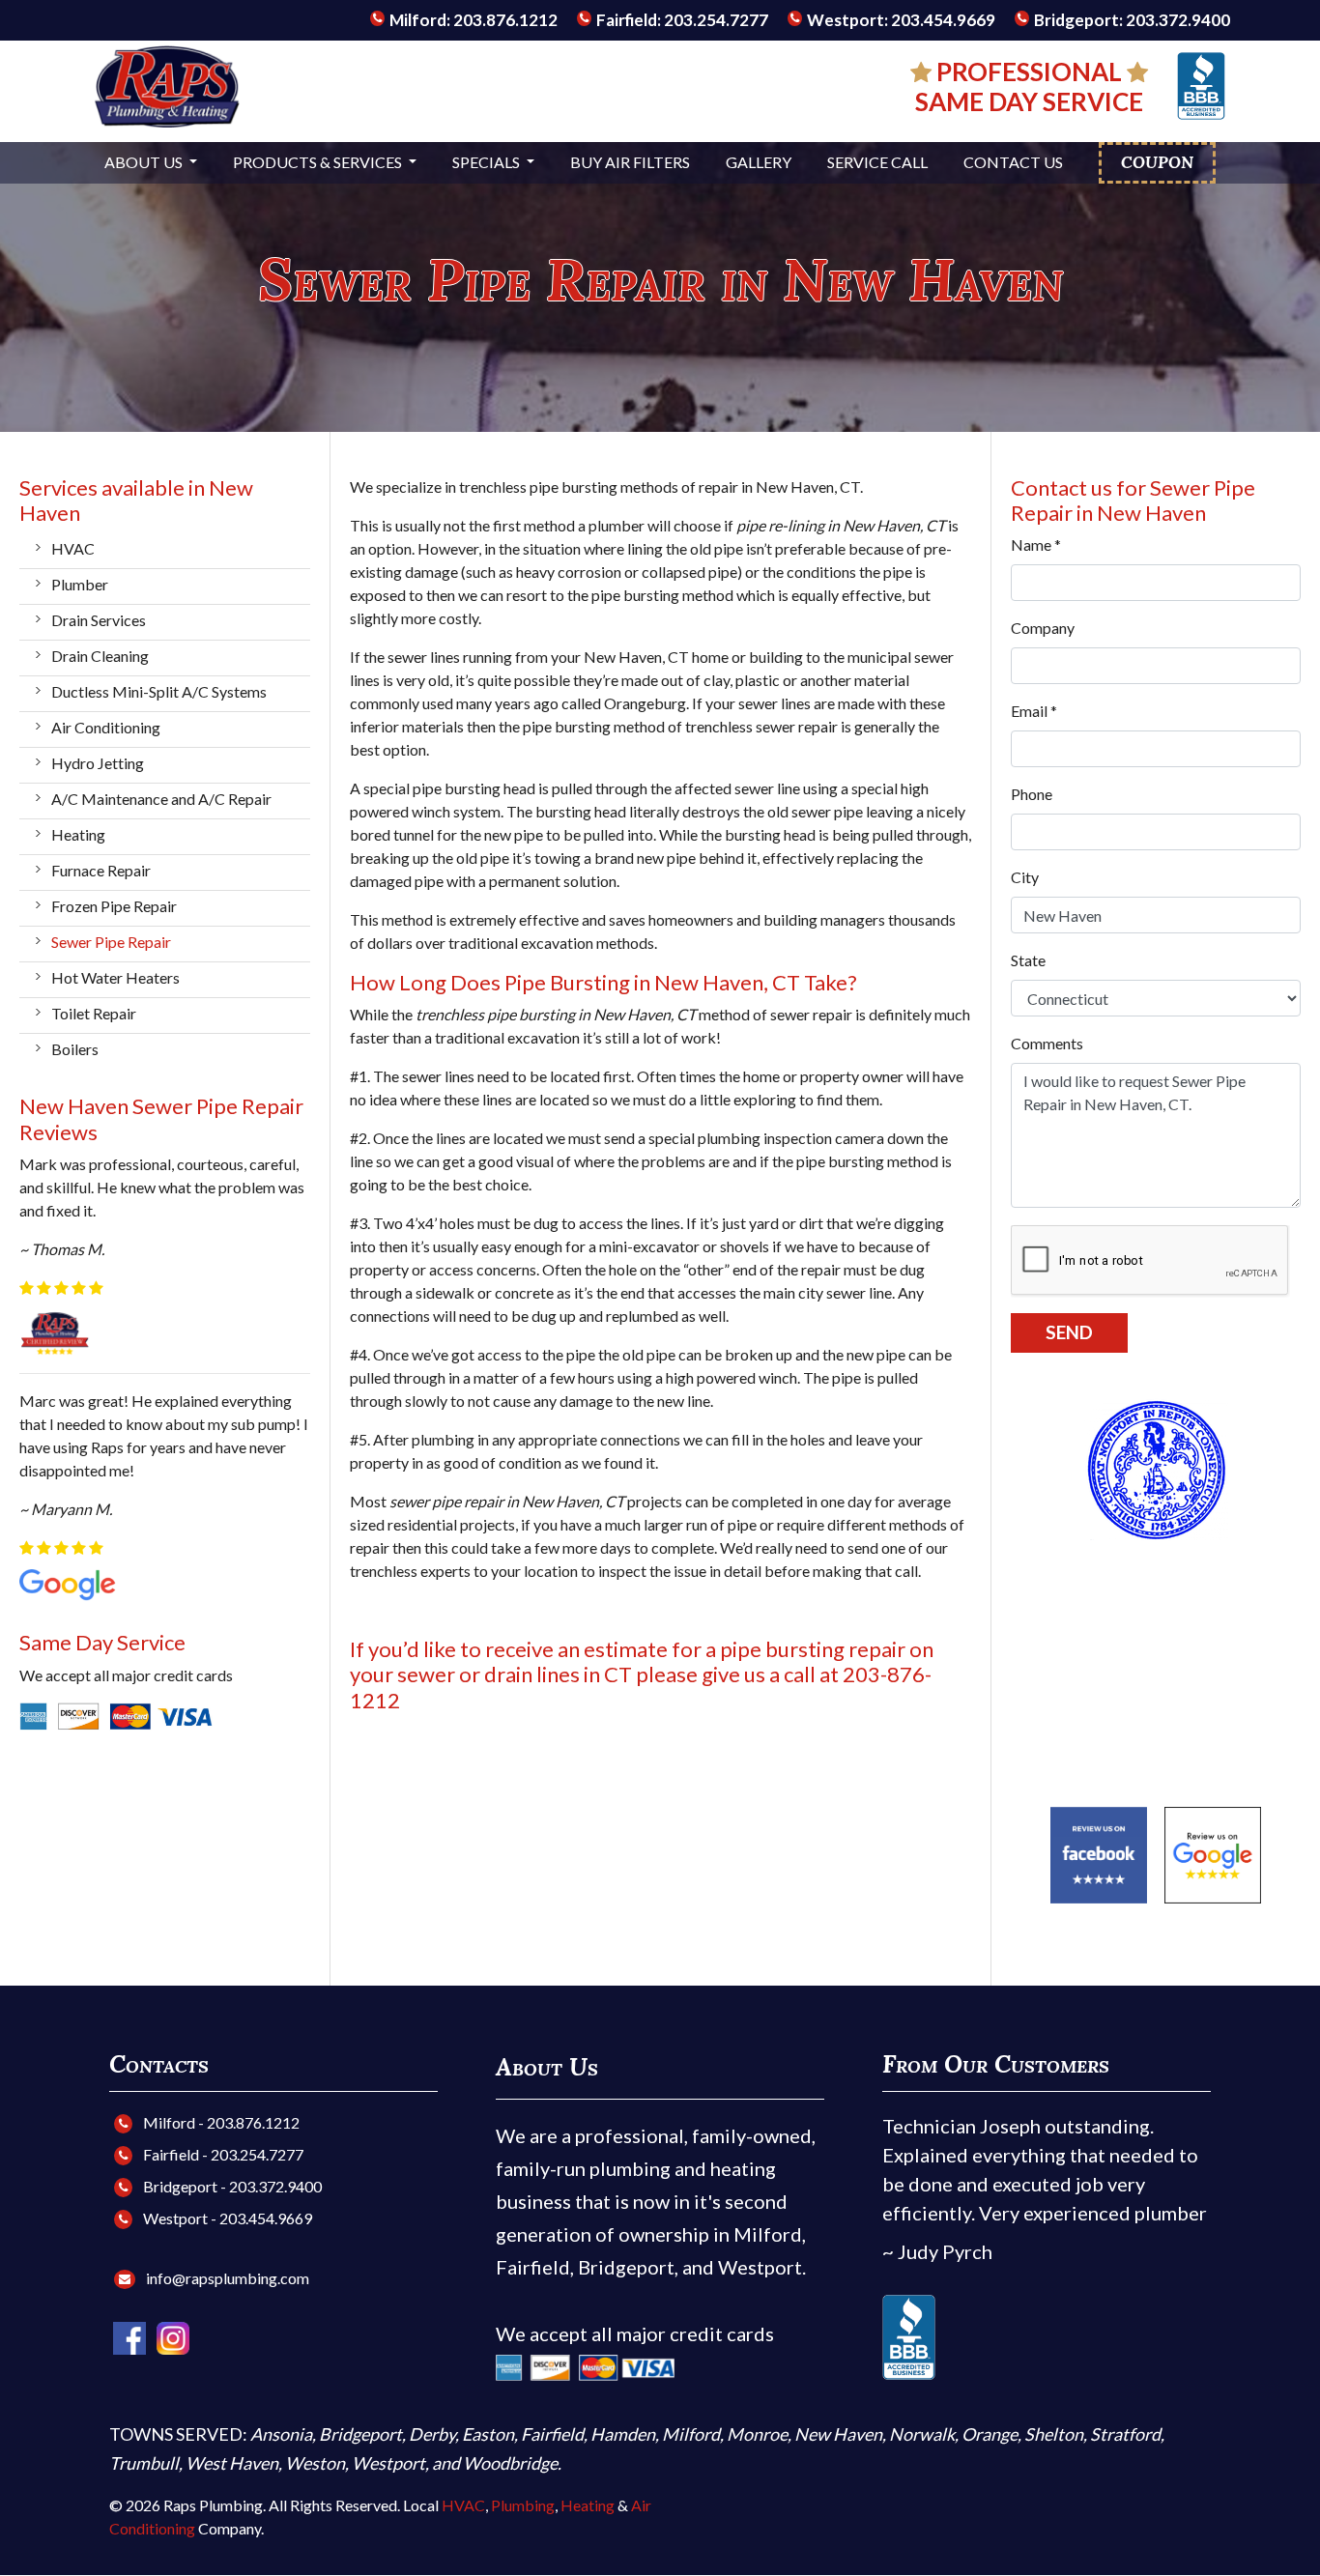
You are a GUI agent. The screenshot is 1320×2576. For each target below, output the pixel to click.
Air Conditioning (106, 727)
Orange (990, 2434)
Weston (315, 2463)
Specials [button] (488, 162)
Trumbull (144, 2463)
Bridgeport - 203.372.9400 (231, 2186)
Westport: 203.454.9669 (900, 20)
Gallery (759, 162)
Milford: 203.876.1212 (472, 20)
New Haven (838, 2434)
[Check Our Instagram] (173, 2336)
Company (1043, 628)
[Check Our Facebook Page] (131, 2336)
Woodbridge (510, 2463)
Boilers (75, 1049)
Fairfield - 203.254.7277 (222, 2154)
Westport (388, 2463)
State (1028, 960)
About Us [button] (145, 162)
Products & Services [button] (319, 162)
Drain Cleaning (100, 656)
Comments (1047, 1043)
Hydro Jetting (98, 763)
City (1025, 877)
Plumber (80, 584)
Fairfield (552, 2434)
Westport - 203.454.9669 (226, 2218)
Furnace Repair (101, 870)
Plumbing (523, 2505)
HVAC (73, 548)
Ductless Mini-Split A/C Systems (159, 691)
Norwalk (922, 2434)
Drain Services (99, 620)
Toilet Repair (94, 1013)
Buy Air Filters (630, 162)
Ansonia (281, 2434)
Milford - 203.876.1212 (220, 2122)
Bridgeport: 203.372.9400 (1131, 20)
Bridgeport (360, 2434)
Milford (691, 2434)
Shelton (1054, 2434)
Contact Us (1013, 162)
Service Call (877, 162)
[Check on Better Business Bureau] (1201, 84)
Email (1034, 711)
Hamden (623, 2434)
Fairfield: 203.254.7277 (681, 20)
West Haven (232, 2463)
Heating (78, 834)
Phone (1032, 794)
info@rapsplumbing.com (228, 2278)
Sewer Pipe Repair (111, 942)
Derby (432, 2434)
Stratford (1125, 2434)
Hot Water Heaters (115, 977)
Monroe (757, 2434)
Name (1036, 544)
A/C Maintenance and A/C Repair (161, 799)
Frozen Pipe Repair (114, 906)
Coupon (1157, 162)
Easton (488, 2434)
